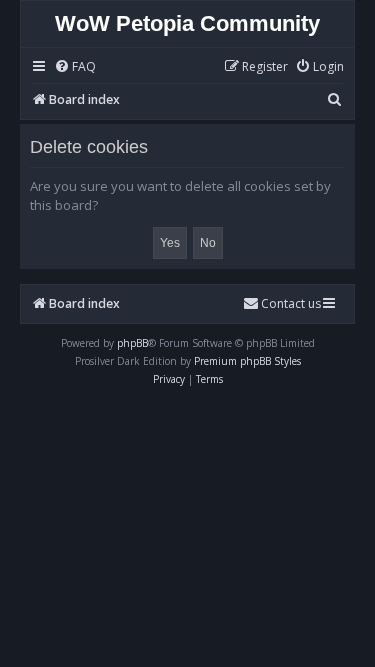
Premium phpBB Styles (247, 361)
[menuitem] (75, 67)
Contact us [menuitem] (291, 303)
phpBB (132, 343)
